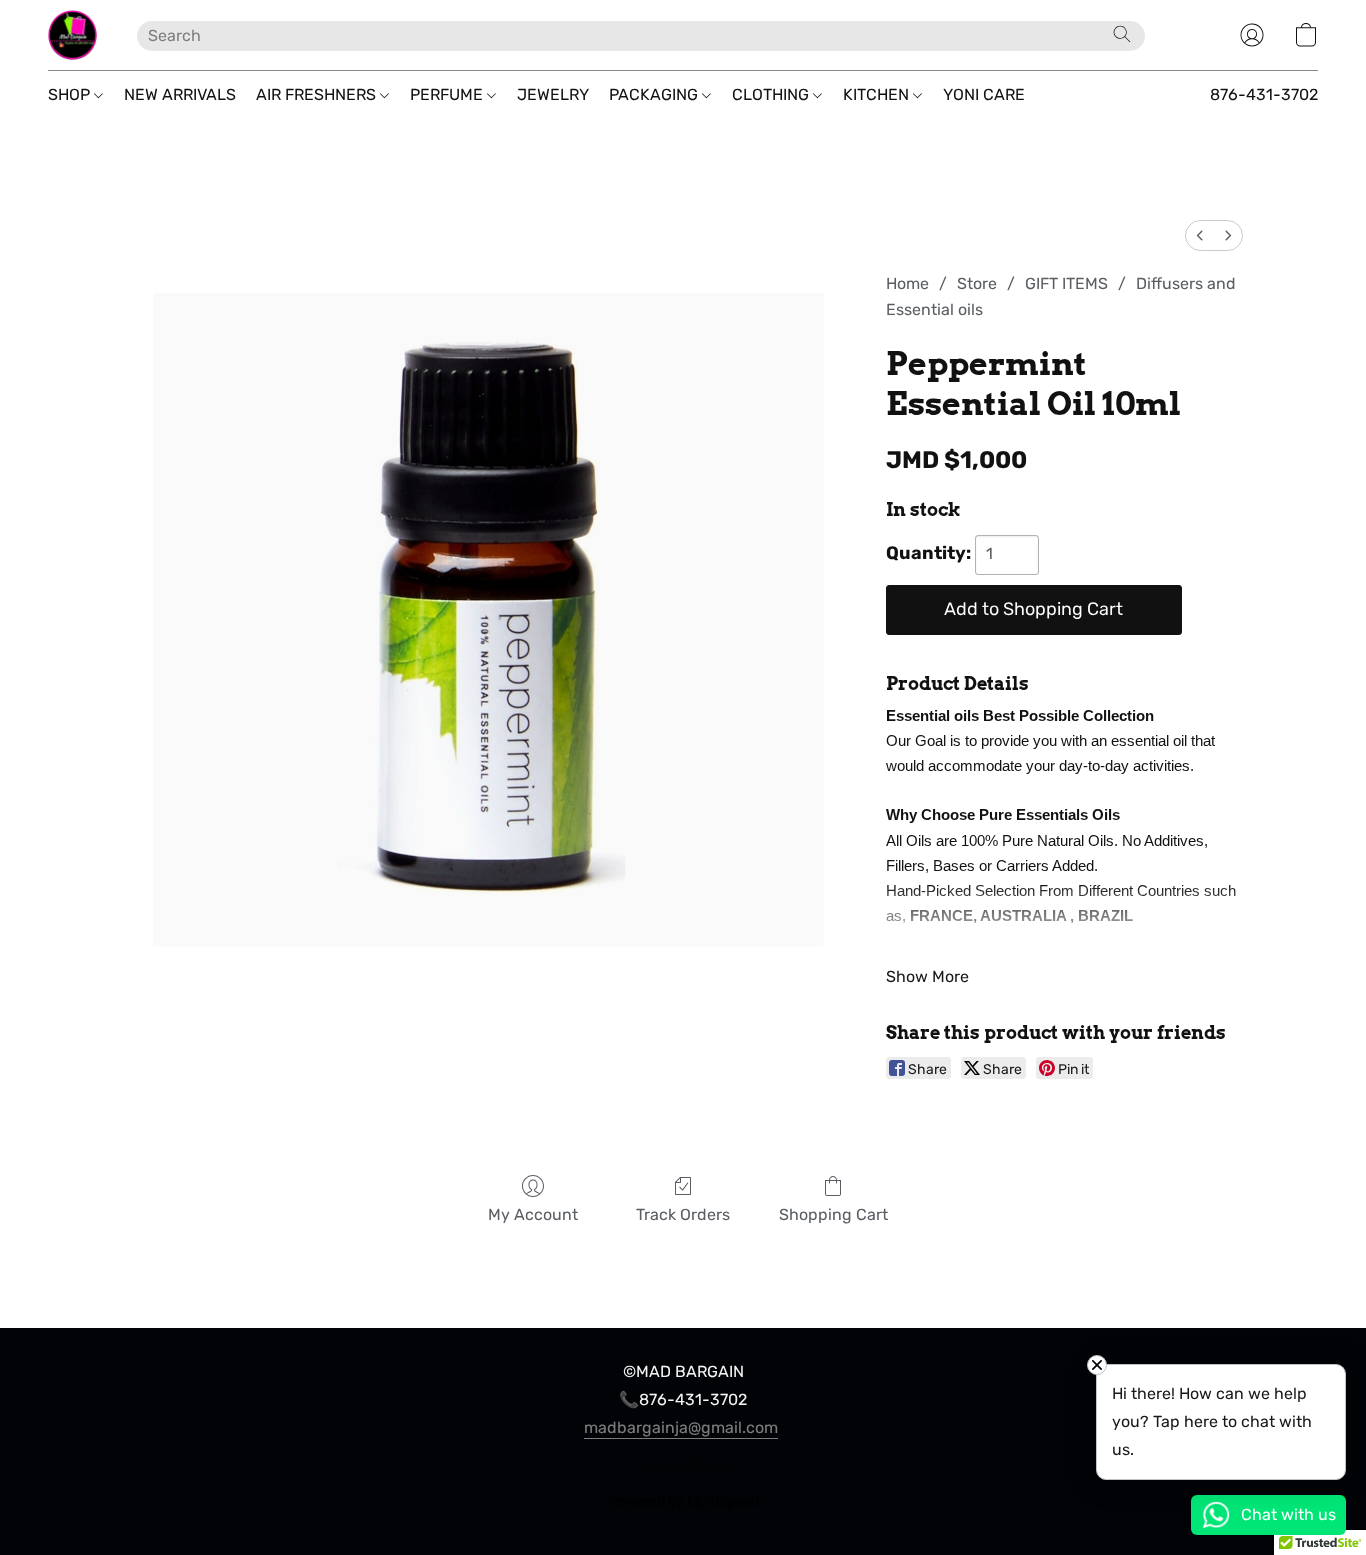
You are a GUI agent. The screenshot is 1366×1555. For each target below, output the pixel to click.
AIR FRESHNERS (318, 94)
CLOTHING (772, 94)
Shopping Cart (833, 1214)
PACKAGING (655, 94)
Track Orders (683, 1214)
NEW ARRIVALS (180, 94)
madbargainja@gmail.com (681, 1427)
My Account (533, 1214)
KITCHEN (878, 94)
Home (907, 283)
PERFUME (448, 94)
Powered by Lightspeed (683, 1501)
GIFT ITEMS (1066, 283)
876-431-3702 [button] (1264, 94)
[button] (72, 35)
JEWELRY (553, 94)
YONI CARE (984, 94)
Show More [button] (927, 976)
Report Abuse (683, 1466)
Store (977, 283)
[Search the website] (1122, 34)
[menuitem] (1200, 235)
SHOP (71, 94)
